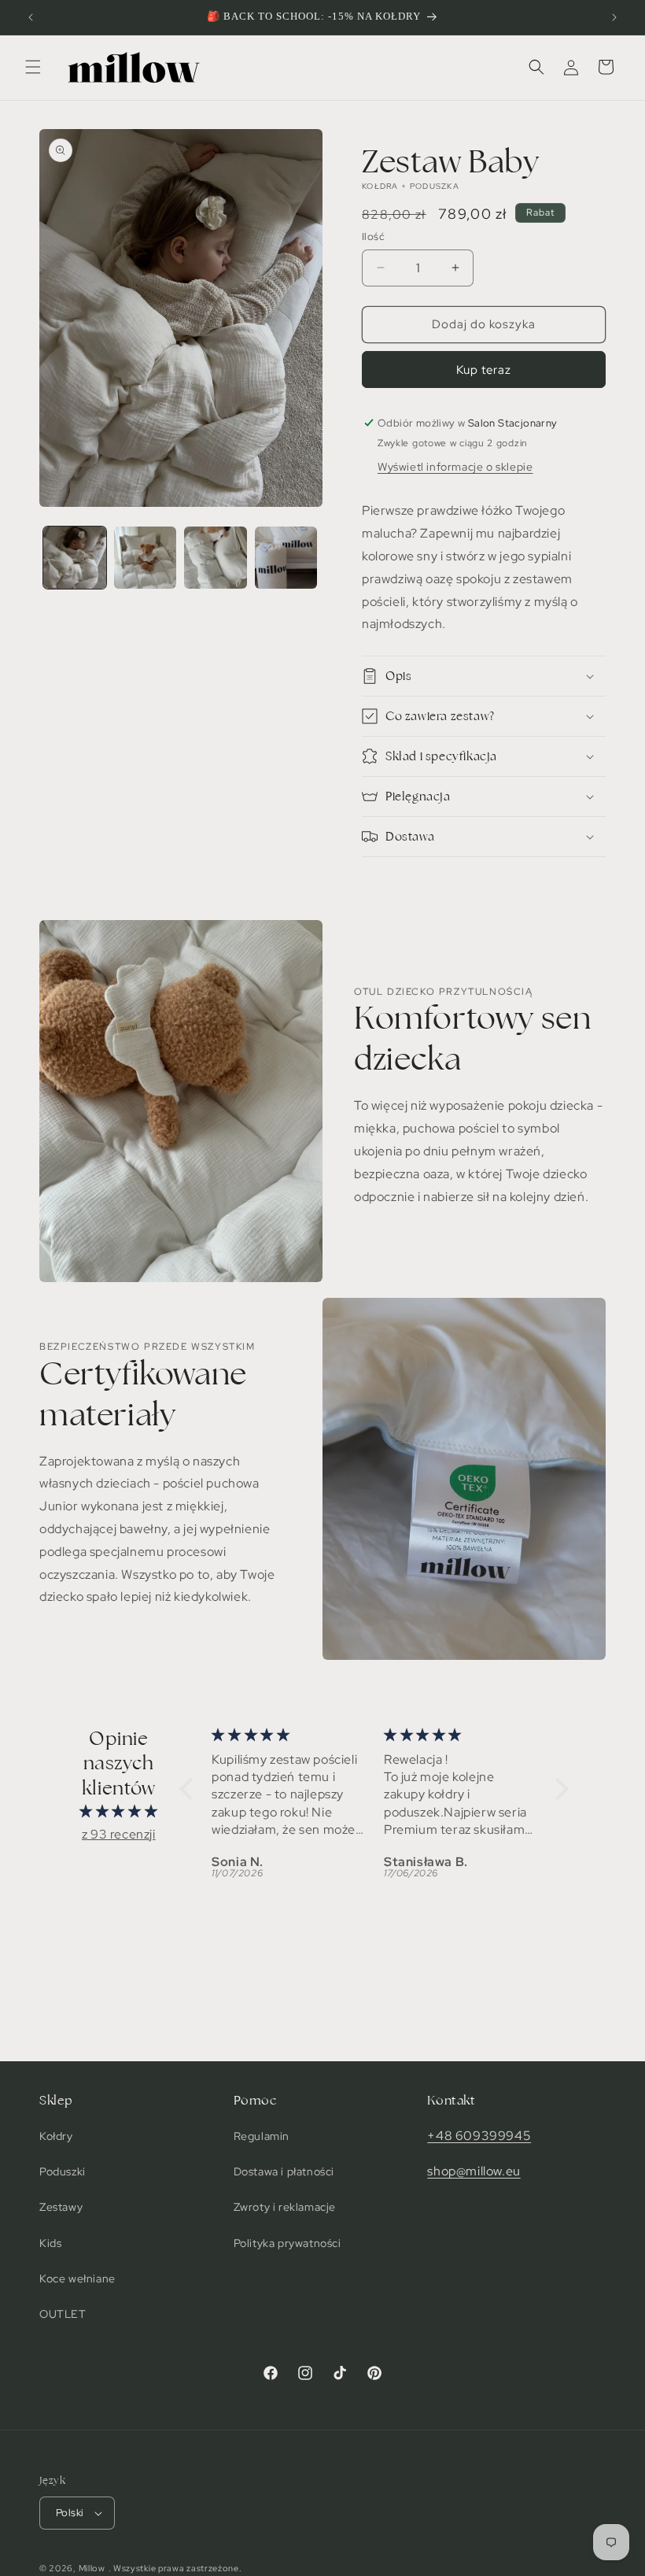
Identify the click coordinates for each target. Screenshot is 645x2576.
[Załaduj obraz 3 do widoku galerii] (216, 558)
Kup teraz (484, 370)
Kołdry (56, 2136)
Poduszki (63, 2171)
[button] (33, 67)
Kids (50, 2243)
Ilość (373, 237)
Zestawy (61, 2207)
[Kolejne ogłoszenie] (614, 17)
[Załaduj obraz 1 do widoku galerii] (75, 558)
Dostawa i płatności (284, 2171)
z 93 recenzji (119, 1834)
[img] (119, 1812)
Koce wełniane (77, 2278)
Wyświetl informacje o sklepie (455, 467)
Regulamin (262, 2136)
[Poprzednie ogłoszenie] (31, 17)
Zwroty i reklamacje (285, 2207)
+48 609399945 (479, 2136)
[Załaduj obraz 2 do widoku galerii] (146, 558)
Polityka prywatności (287, 2243)
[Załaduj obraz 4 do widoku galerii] (286, 558)
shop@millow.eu (474, 2171)
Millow (92, 2568)
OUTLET (63, 2314)
